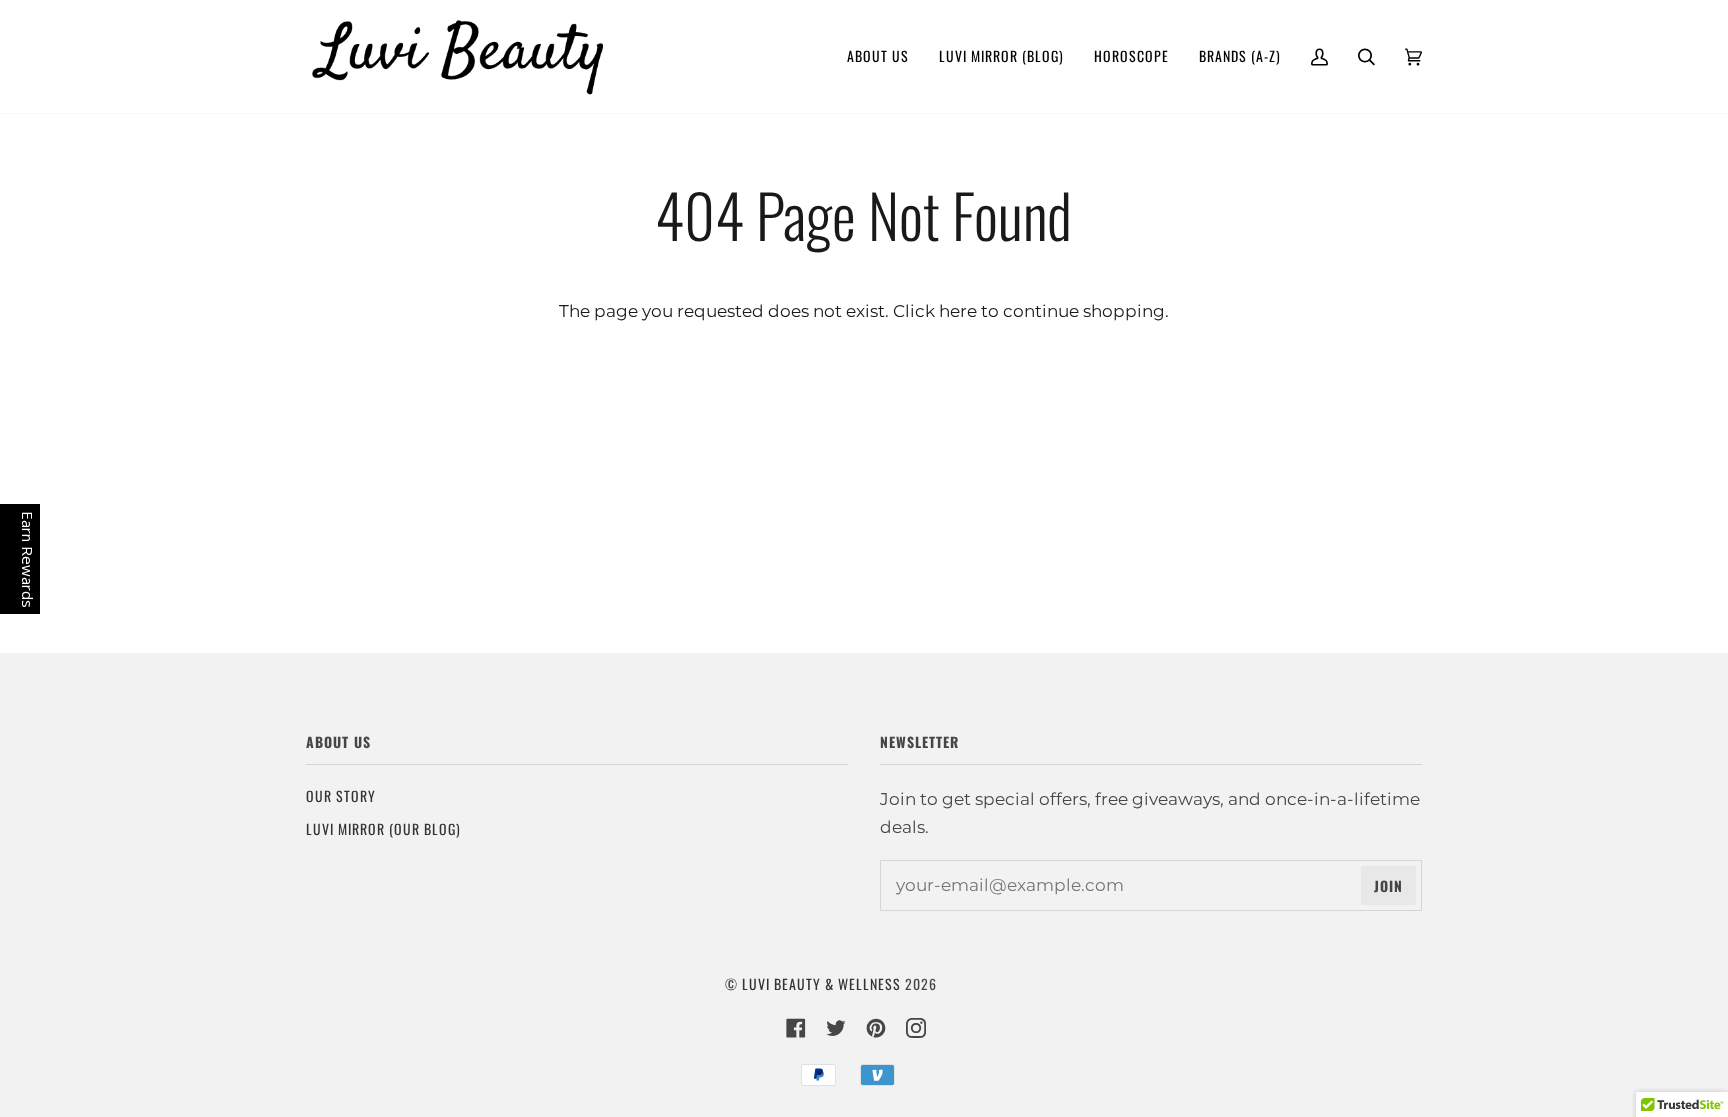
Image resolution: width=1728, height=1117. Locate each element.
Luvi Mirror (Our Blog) (383, 828)
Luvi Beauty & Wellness (821, 983)
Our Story (341, 795)
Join (1388, 885)
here (958, 310)
